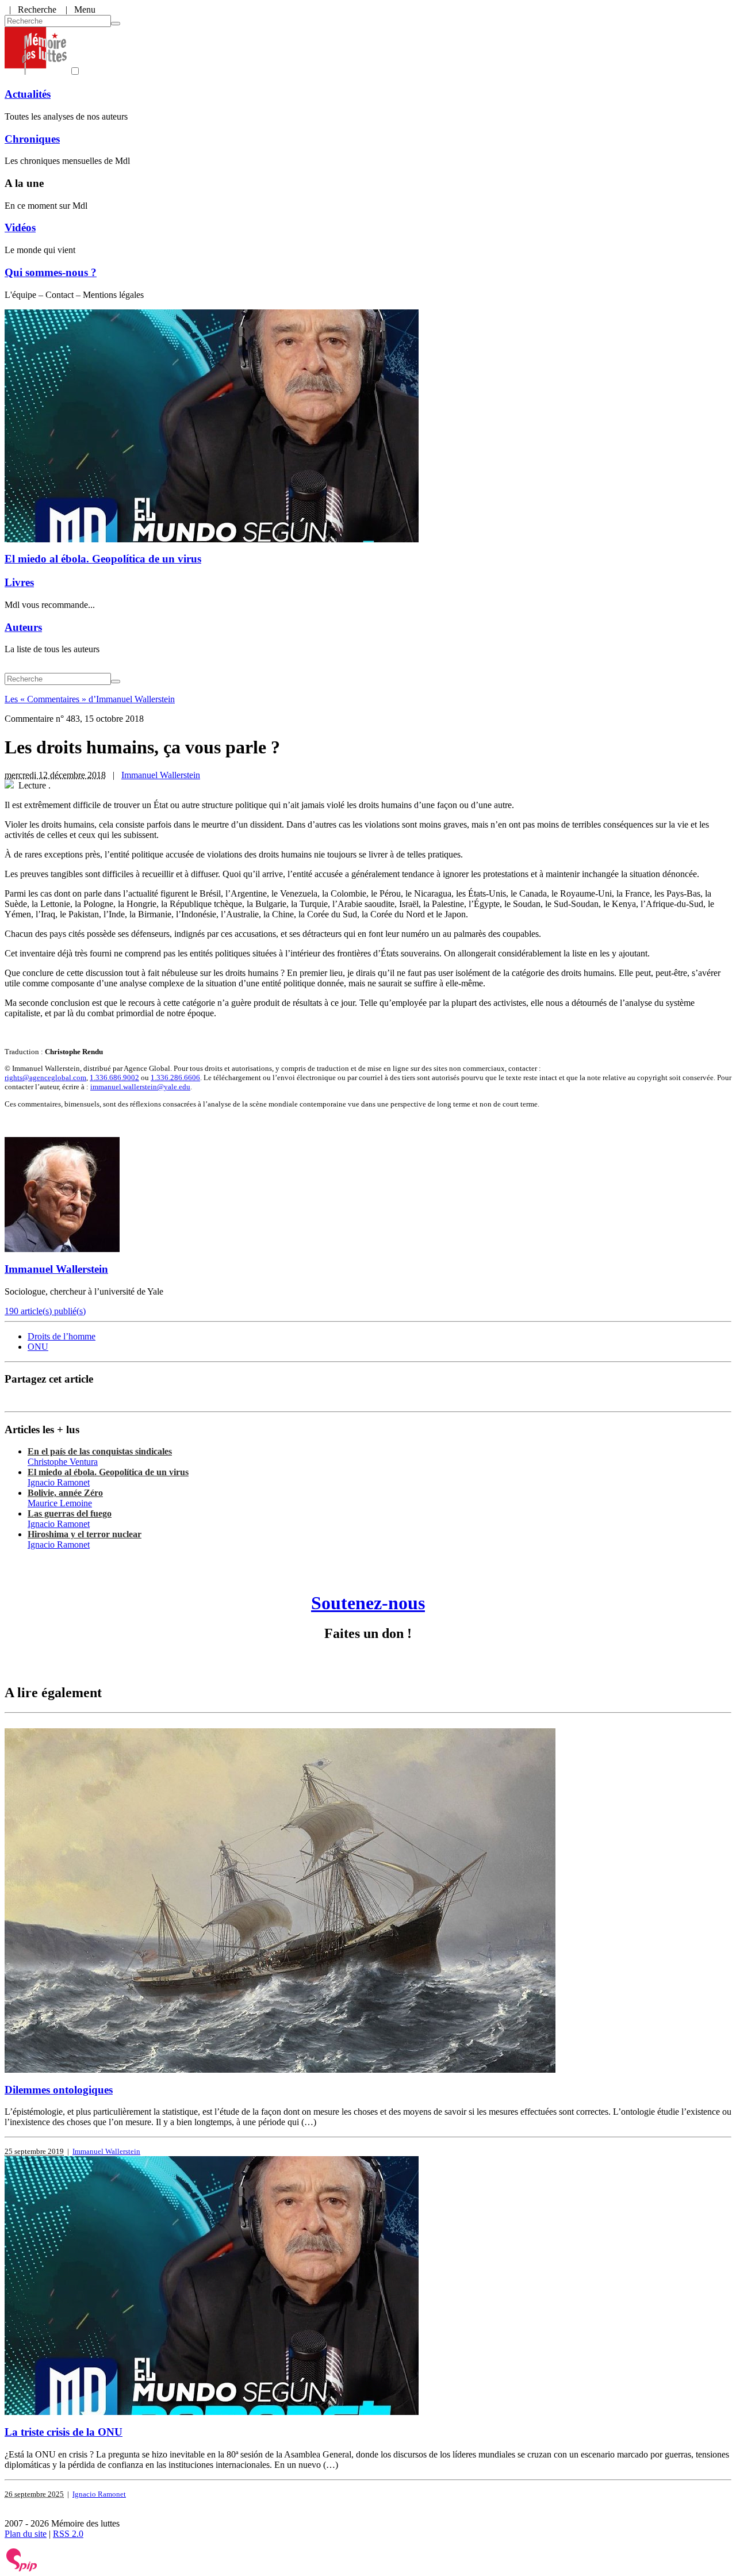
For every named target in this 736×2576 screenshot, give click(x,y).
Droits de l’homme (62, 1336)
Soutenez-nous (368, 1603)
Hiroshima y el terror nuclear (85, 1534)
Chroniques (32, 139)
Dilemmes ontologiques (59, 2090)
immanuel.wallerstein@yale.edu (140, 1087)
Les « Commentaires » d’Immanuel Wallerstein (90, 699)
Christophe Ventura (63, 1462)
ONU (38, 1347)
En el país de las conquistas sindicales (100, 1451)
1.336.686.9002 (114, 1078)
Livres (19, 582)
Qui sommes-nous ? (51, 272)
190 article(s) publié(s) (45, 1311)
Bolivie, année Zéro (65, 1493)
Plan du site (26, 2534)
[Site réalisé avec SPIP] (22, 2569)
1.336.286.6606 (175, 1078)
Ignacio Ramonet (59, 1482)
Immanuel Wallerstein (161, 775)
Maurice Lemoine (60, 1503)
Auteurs (23, 627)
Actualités (28, 94)
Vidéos (20, 227)
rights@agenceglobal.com (45, 1078)
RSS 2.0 (68, 2534)
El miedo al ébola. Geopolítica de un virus (103, 559)
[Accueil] (36, 72)
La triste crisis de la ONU (64, 2432)
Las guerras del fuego (70, 1513)
